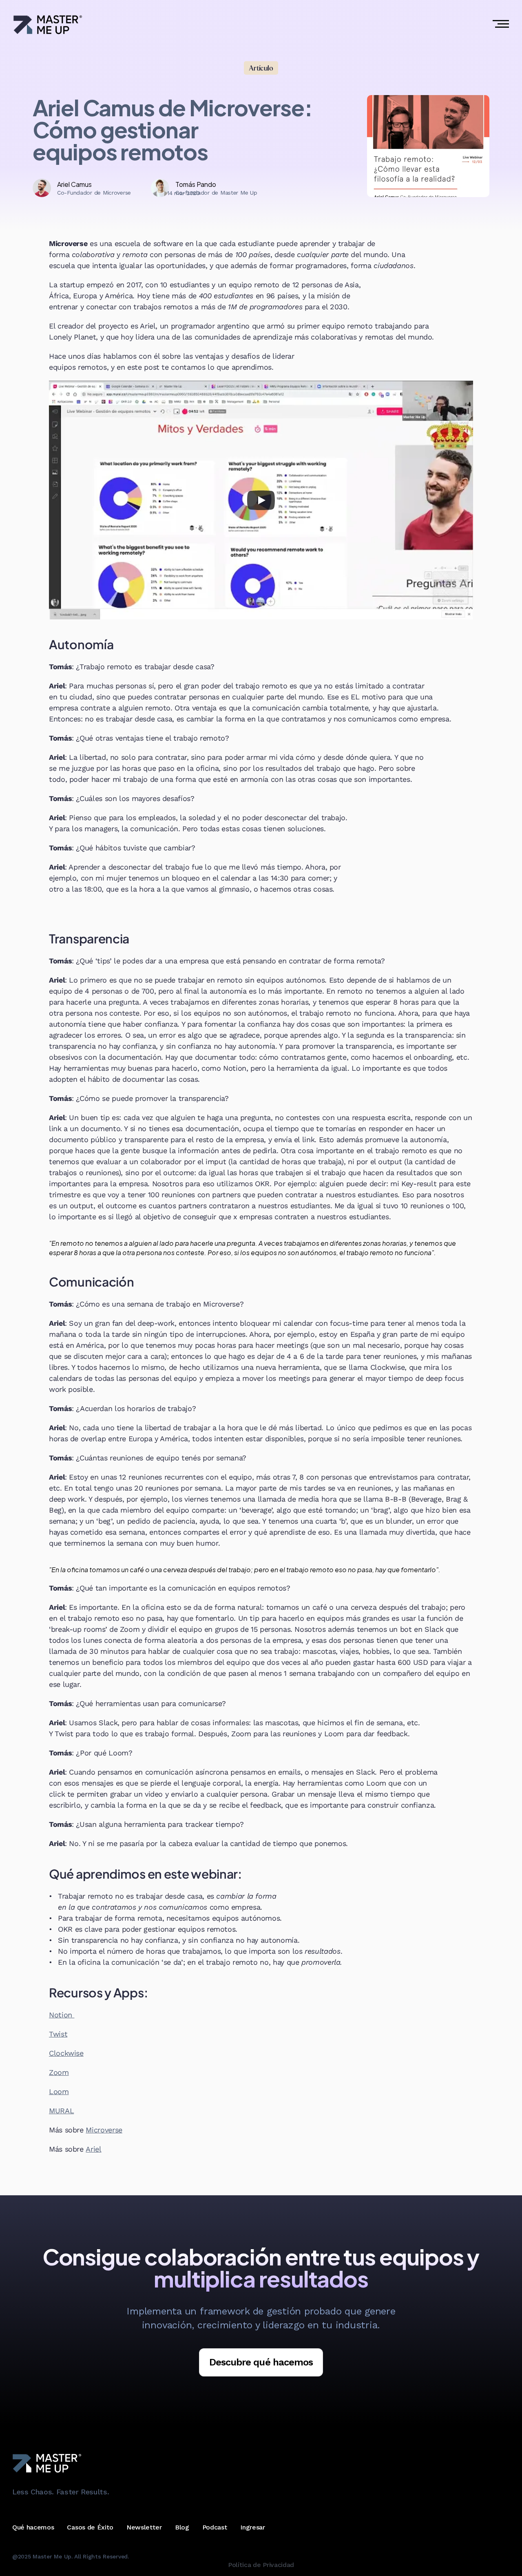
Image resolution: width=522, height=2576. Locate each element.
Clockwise (66, 2053)
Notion (62, 2015)
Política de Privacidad (261, 2565)
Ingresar (252, 2527)
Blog (182, 2527)
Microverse (104, 2130)
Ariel (93, 2149)
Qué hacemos (33, 2527)
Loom (59, 2091)
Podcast (215, 2527)
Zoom (59, 2072)
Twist (58, 2034)
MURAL (61, 2111)
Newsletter (144, 2527)
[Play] (261, 500)
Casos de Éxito (90, 2527)
